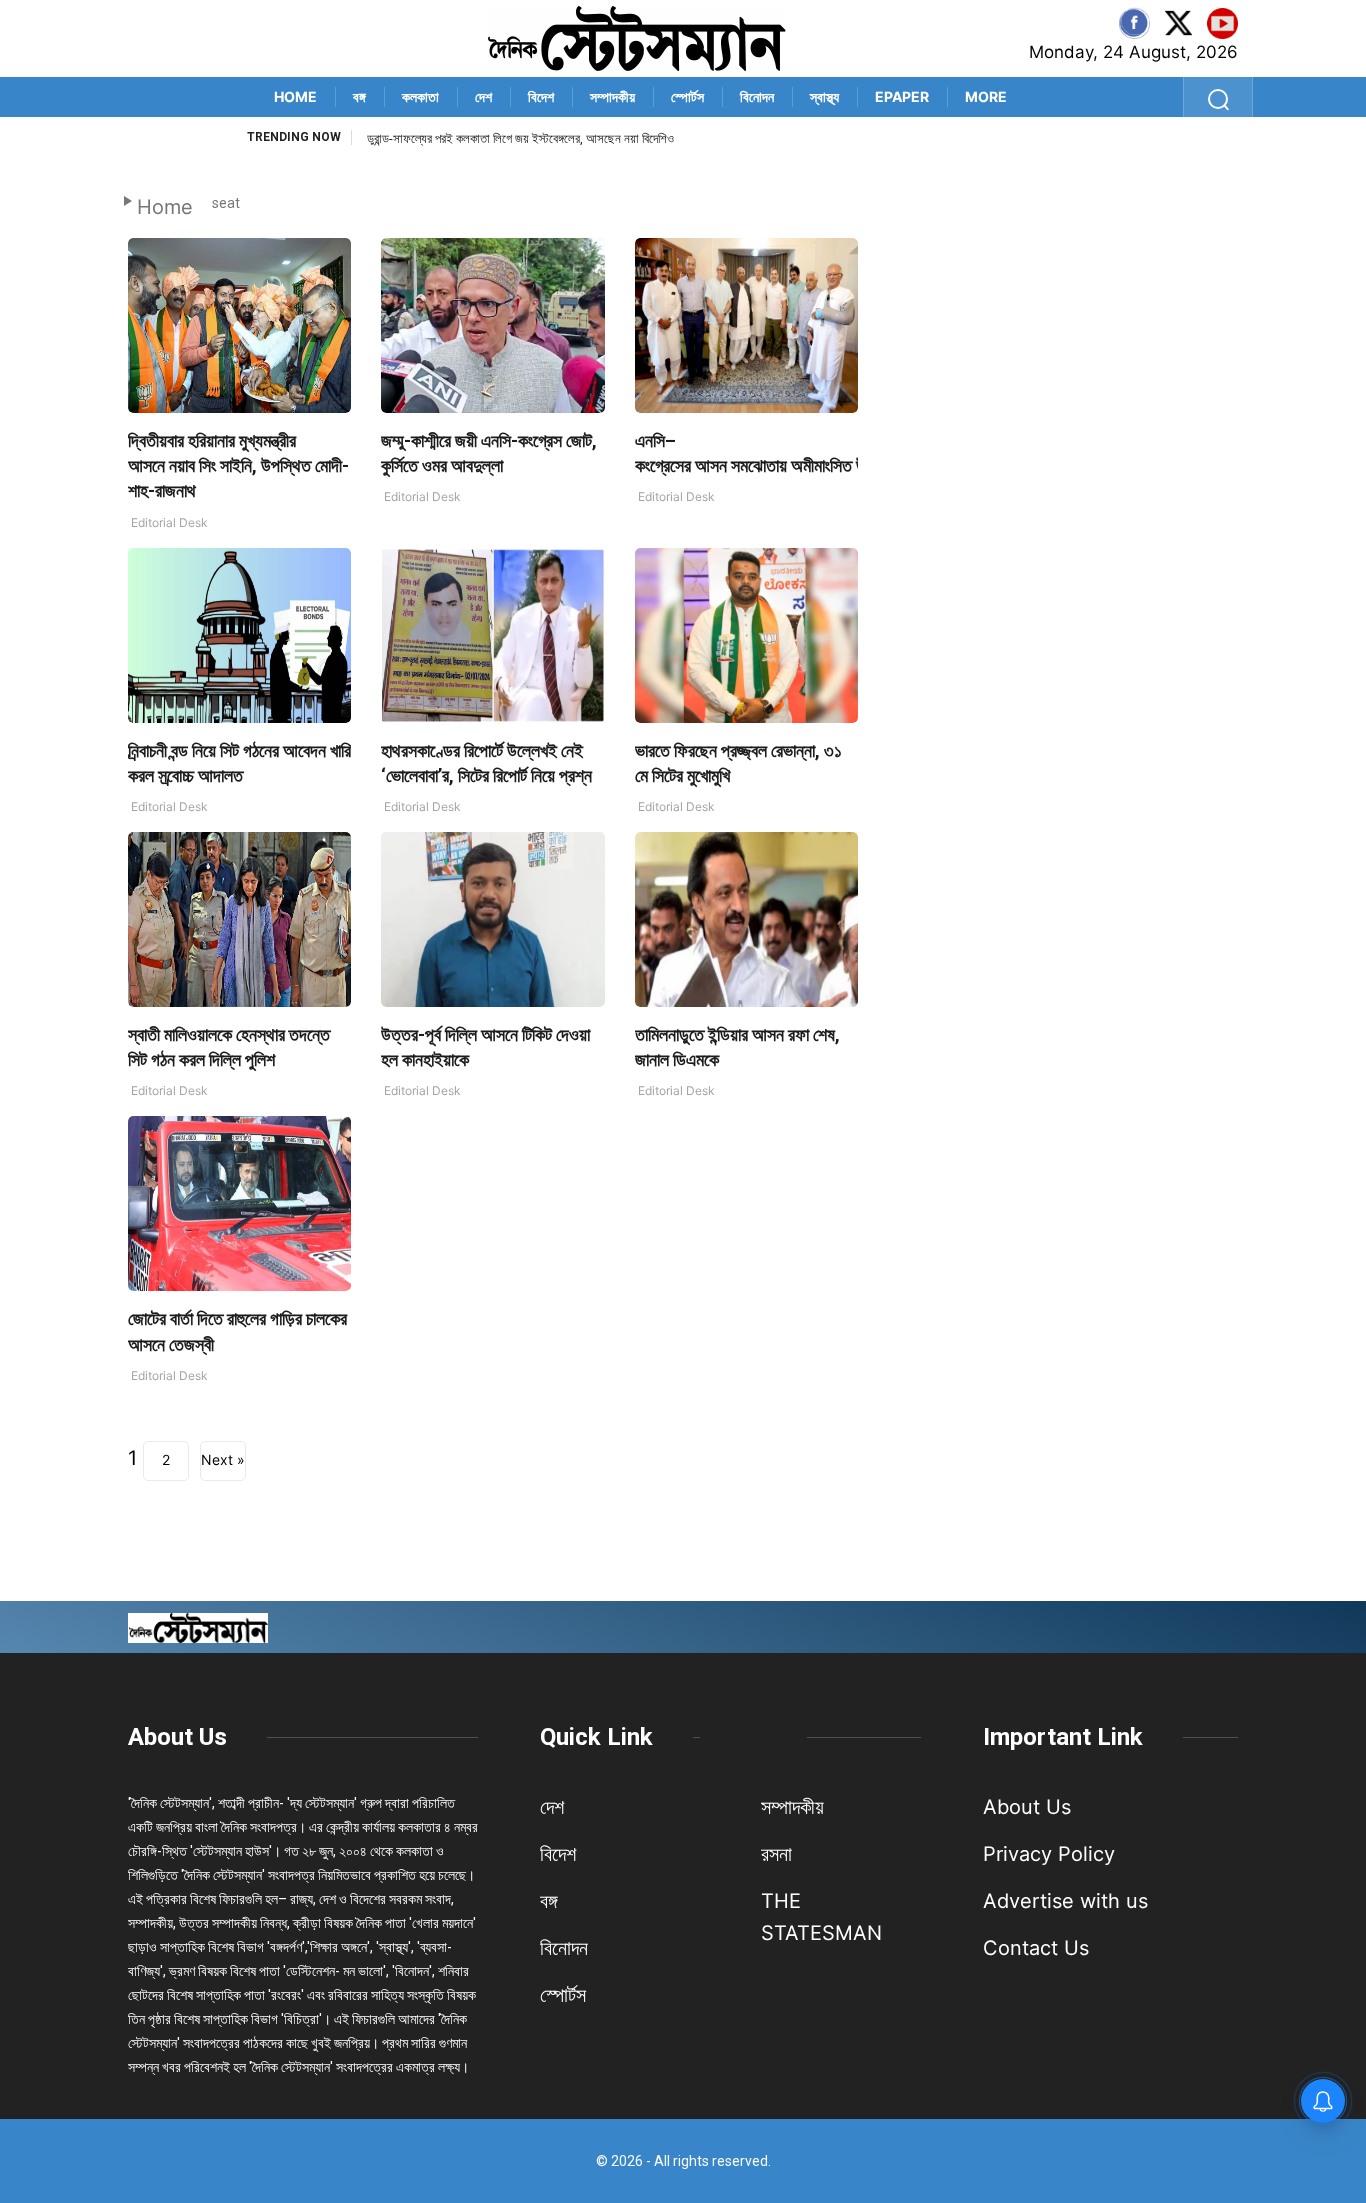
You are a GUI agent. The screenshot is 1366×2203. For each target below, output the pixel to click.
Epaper (902, 96)
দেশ (483, 96)
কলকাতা (420, 96)
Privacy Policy (1049, 1854)
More (986, 96)
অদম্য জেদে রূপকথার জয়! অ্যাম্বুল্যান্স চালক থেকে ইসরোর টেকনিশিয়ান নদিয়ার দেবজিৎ (545, 138)
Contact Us (1036, 1948)
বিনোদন (757, 96)
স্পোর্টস (687, 96)
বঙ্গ (359, 96)
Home (295, 96)
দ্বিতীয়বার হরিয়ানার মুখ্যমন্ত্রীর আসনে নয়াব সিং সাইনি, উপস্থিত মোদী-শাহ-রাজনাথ (238, 465)
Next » (223, 1459)
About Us (177, 1737)
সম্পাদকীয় (612, 96)
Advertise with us (1065, 1901)
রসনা (776, 1854)
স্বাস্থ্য (824, 96)
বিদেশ (541, 96)
